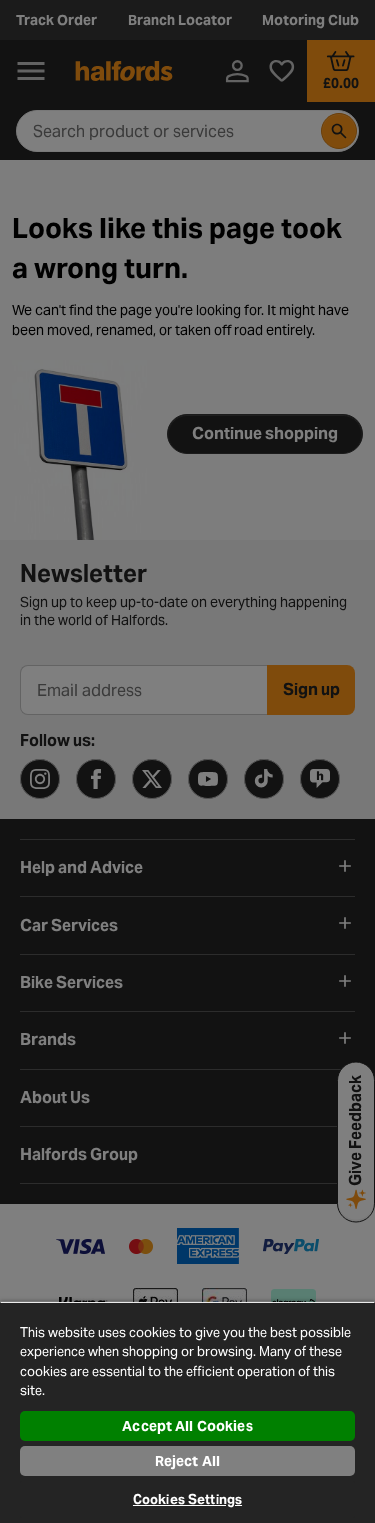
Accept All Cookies (187, 1426)
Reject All (187, 1461)
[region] (187, 1412)
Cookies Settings (187, 1499)
